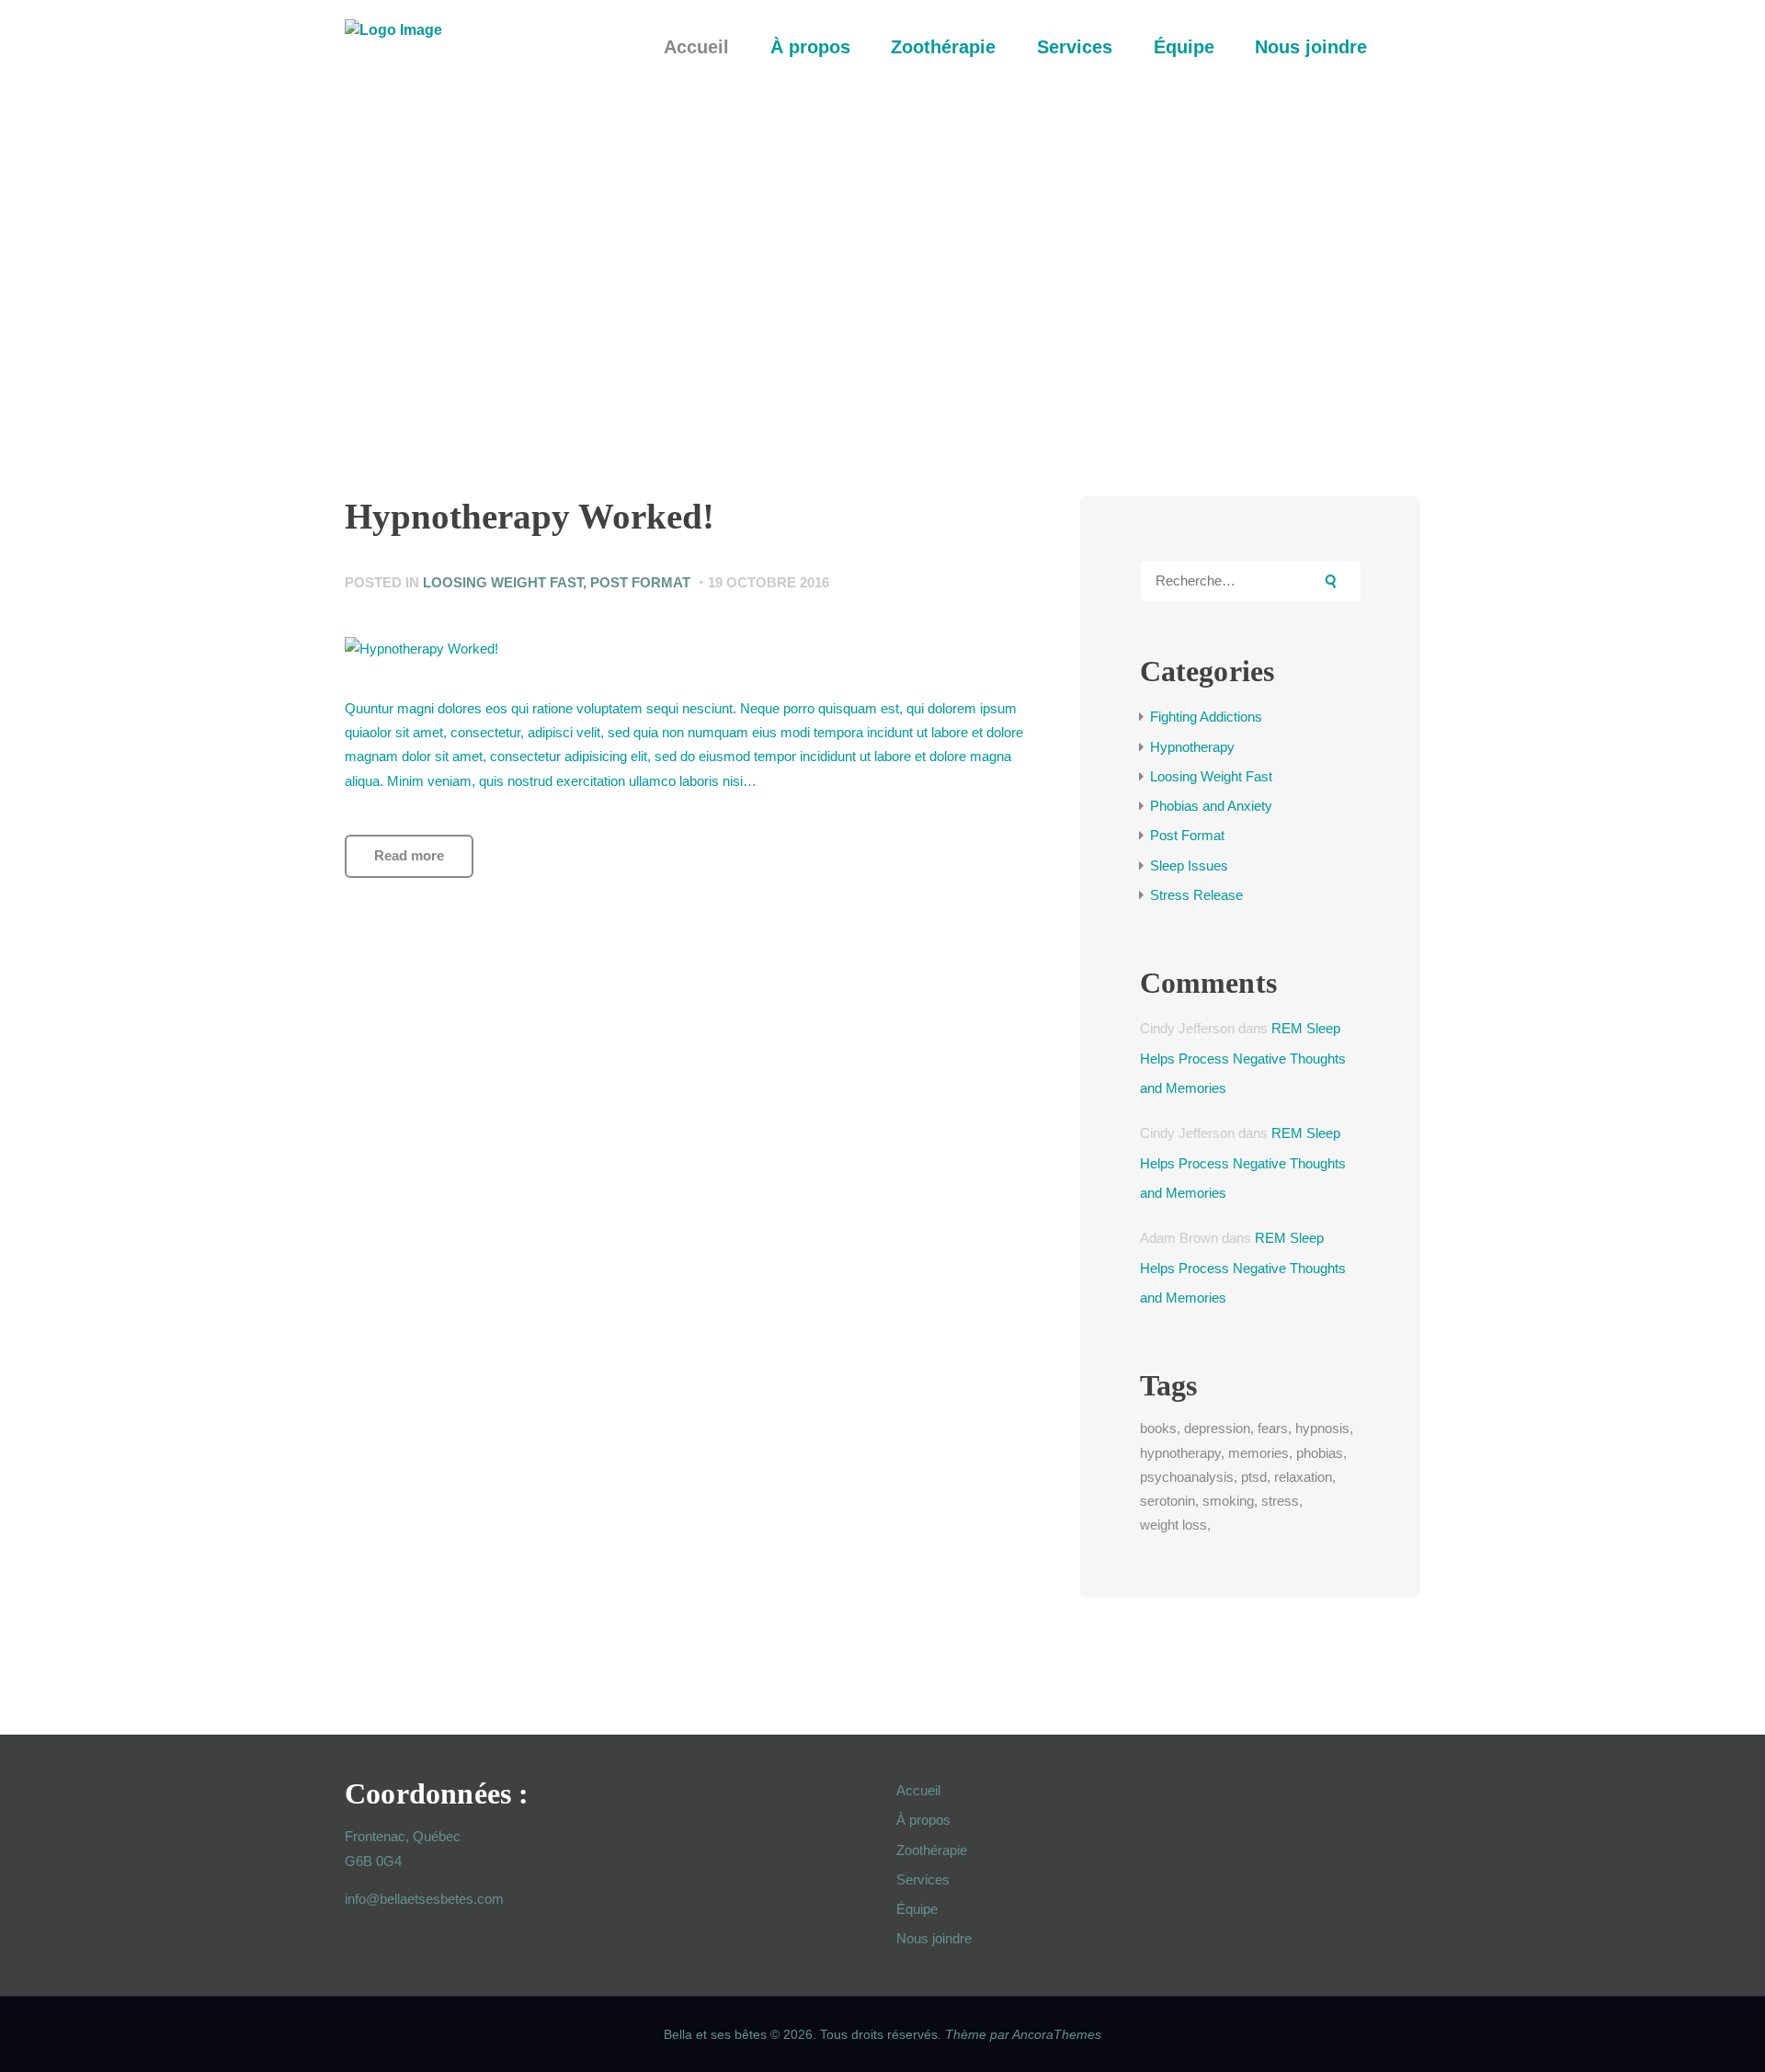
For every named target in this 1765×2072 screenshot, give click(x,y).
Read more (409, 855)
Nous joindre (934, 1938)
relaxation (1303, 1477)
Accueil (918, 1790)
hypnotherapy (1180, 1453)
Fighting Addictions (1206, 717)
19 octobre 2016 (769, 582)
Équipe (917, 1909)
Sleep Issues (1189, 865)
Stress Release (1196, 895)
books (1158, 1428)
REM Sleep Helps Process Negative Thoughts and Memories (1243, 1058)
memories (1258, 1453)
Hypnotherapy (1192, 747)
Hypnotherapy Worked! (529, 517)
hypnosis (1322, 1428)
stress (1280, 1501)
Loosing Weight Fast (503, 582)
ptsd (1254, 1477)
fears (1273, 1428)
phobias (1320, 1453)
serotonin (1167, 1501)
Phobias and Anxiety (1211, 806)
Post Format (640, 582)
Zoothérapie (932, 1850)
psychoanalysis (1187, 1477)
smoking (1228, 1501)
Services (923, 1879)
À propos (923, 1820)
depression (1217, 1428)
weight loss (1173, 1525)
